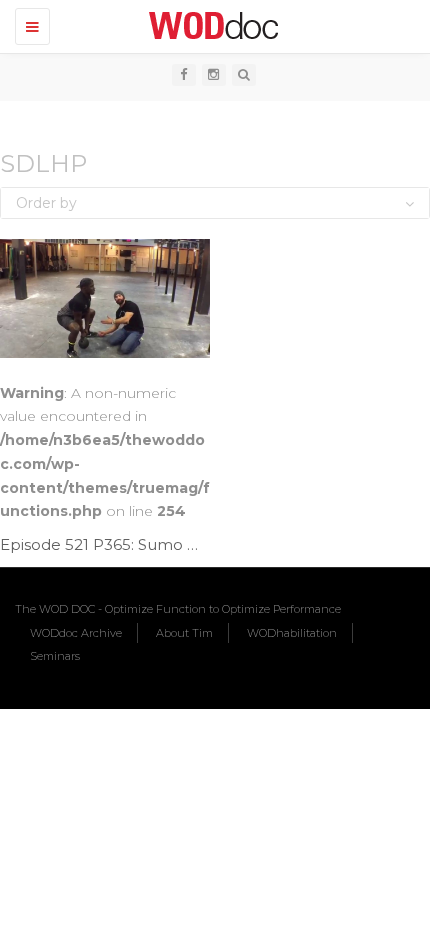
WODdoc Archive (76, 633)
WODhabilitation (292, 633)
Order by (46, 203)
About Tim (184, 633)
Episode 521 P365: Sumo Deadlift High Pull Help (181, 544)
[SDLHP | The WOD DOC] (210, 25)
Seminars (55, 656)
